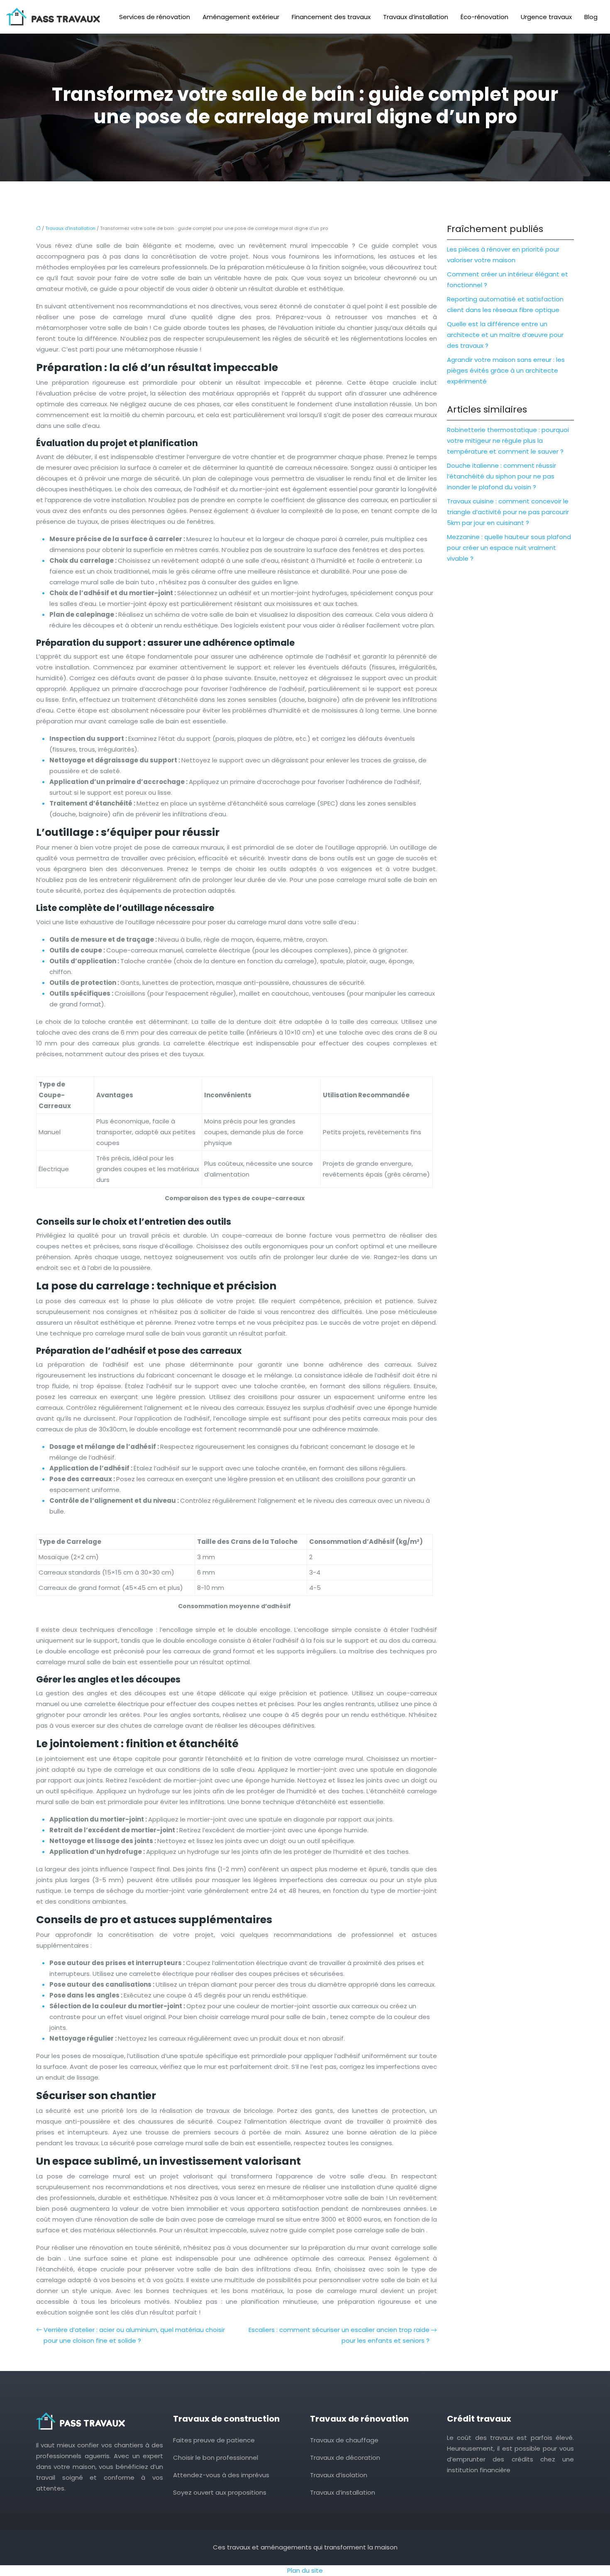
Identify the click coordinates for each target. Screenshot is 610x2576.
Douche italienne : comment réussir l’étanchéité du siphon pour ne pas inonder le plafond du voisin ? (501, 476)
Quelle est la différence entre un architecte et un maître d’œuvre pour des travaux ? (505, 335)
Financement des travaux (331, 17)
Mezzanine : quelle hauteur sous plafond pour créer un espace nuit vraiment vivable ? (509, 548)
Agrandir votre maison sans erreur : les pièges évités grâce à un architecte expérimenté (506, 370)
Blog (591, 17)
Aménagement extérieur (241, 17)
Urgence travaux (546, 17)
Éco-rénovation (484, 17)
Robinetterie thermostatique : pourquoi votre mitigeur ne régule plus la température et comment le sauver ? (508, 441)
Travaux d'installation (70, 228)
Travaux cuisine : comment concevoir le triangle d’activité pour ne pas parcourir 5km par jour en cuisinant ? (508, 512)
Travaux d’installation (416, 17)
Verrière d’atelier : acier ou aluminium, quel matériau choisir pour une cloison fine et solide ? (134, 2335)
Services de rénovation (155, 17)
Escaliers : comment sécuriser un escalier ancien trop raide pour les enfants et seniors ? (339, 2335)
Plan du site (305, 2570)
